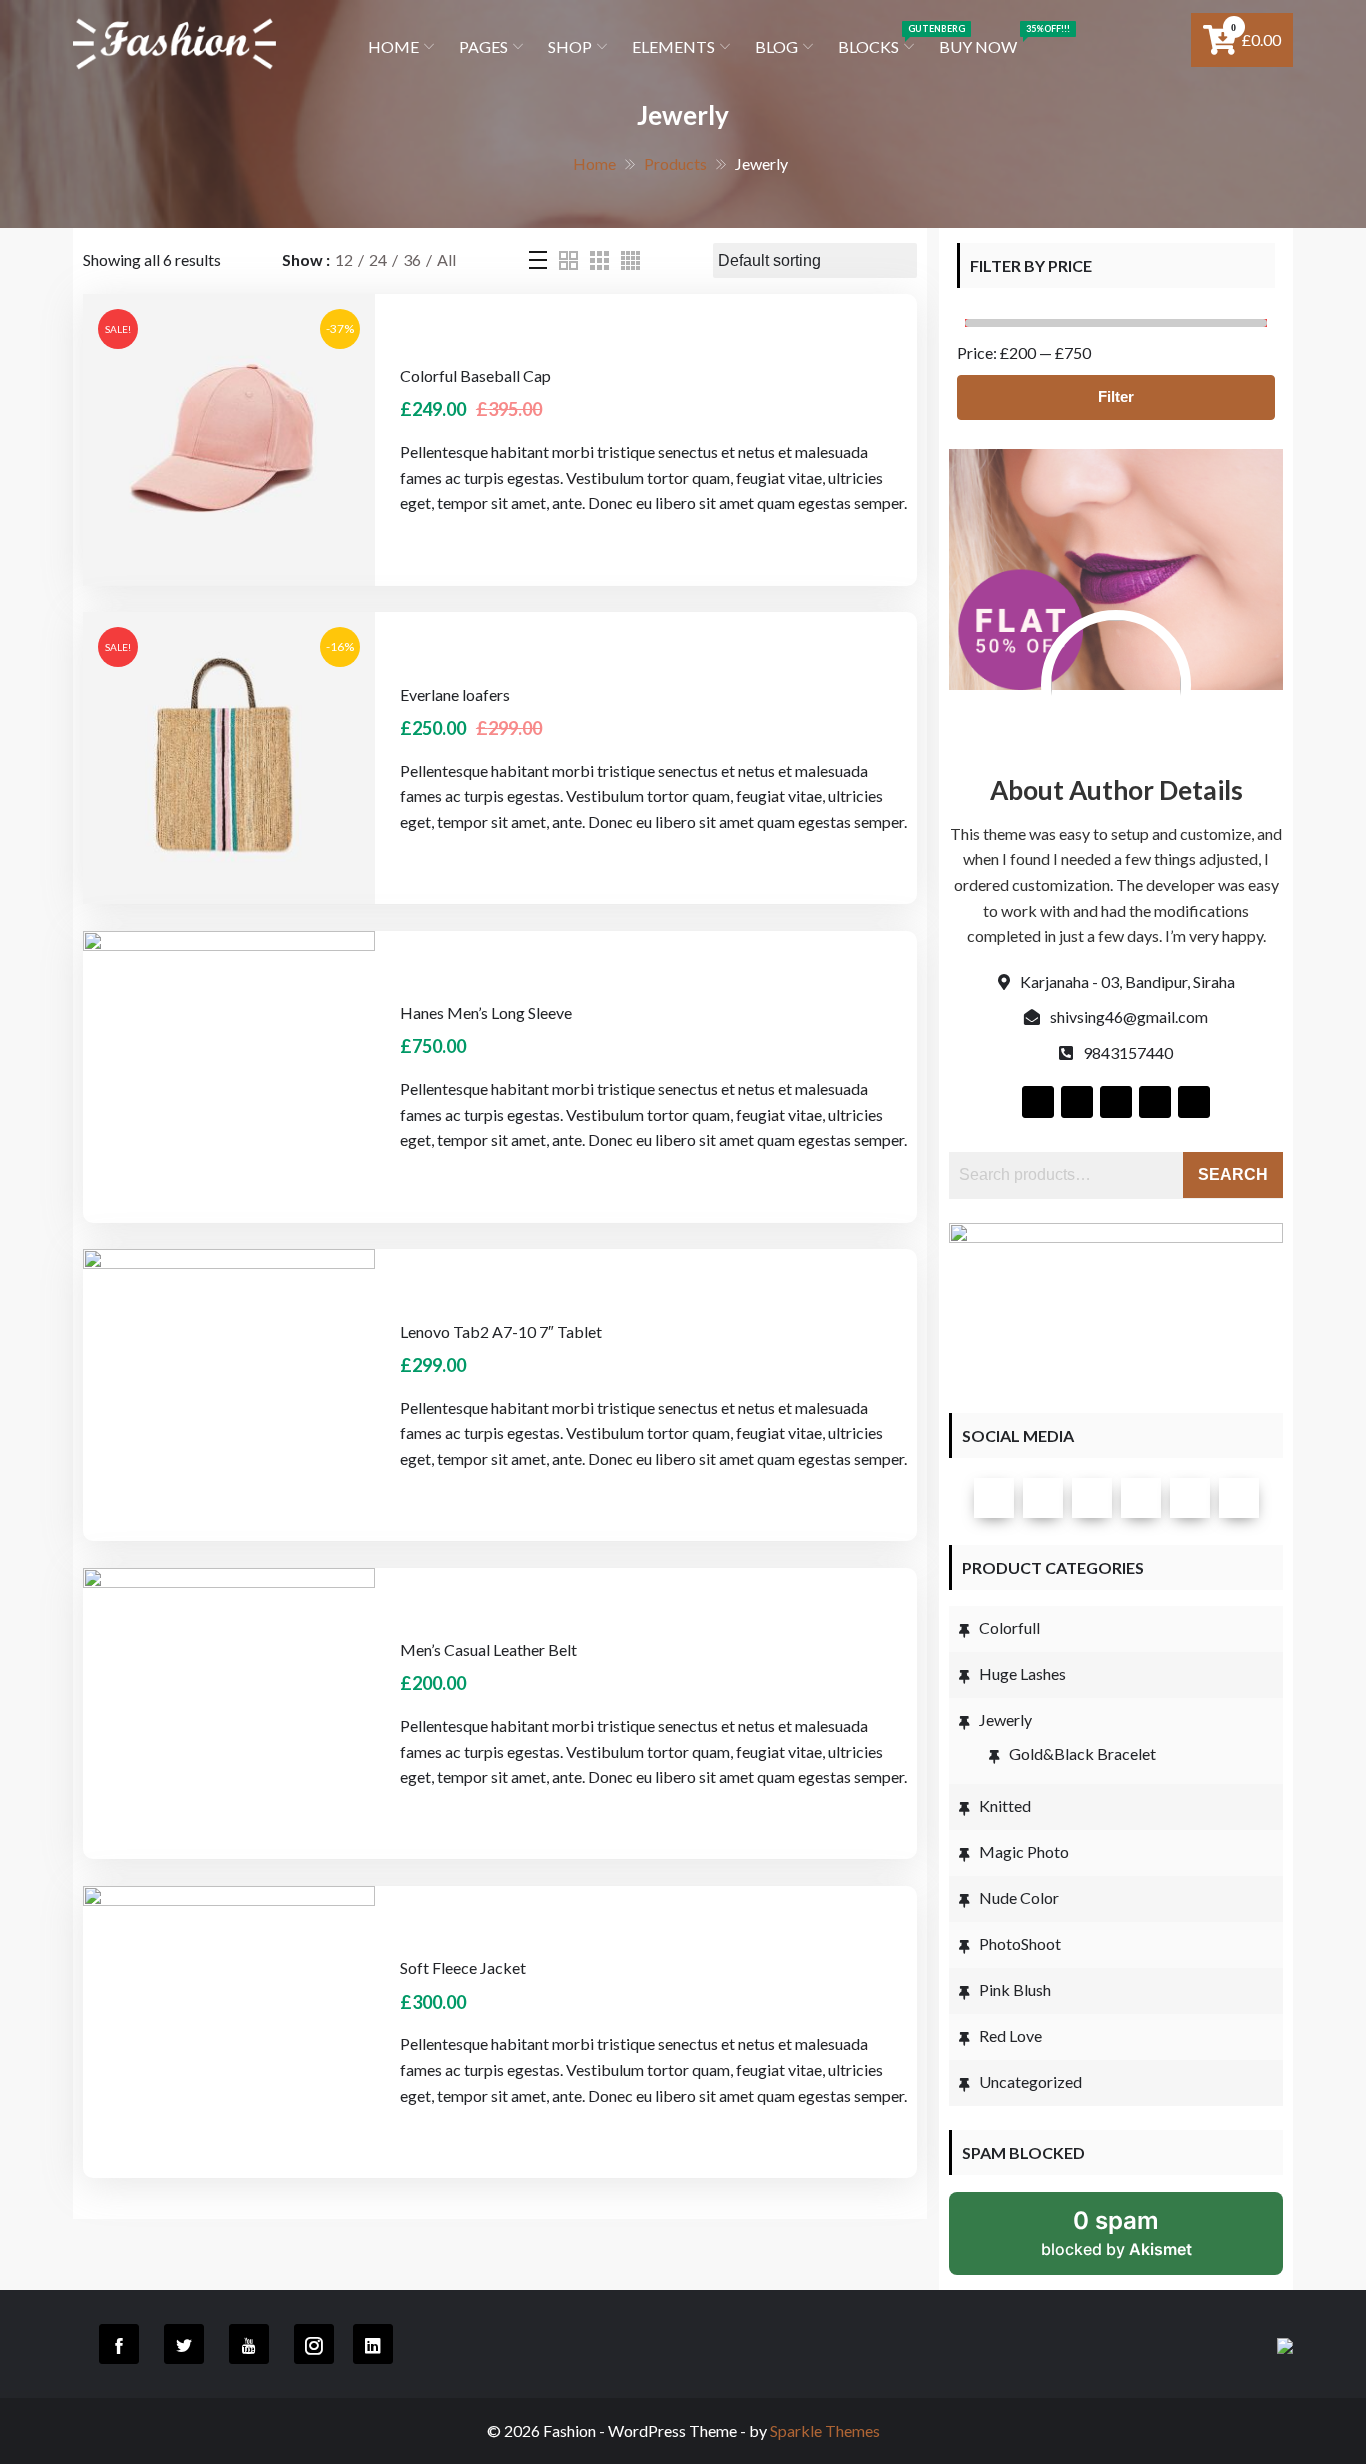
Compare (249, 314)
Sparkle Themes (825, 2430)
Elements (673, 46)
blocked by (1116, 2233)
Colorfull (1009, 1627)
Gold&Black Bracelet (1082, 1753)
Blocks (878, 39)
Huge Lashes (1022, 1673)
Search (1233, 1174)
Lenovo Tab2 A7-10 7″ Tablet (501, 1331)
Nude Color (1019, 1897)
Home (393, 46)
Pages (483, 46)
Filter (1116, 396)
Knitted (1005, 1805)
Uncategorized (1030, 2081)
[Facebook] (994, 1498)
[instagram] (1141, 1498)
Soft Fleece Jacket (463, 1967)
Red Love (1010, 2035)
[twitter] (1043, 1498)
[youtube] (1092, 1498)
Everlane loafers (455, 694)
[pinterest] (1239, 1498)
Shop (570, 46)
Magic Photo (1024, 1851)
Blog (776, 46)
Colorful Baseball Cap (475, 375)
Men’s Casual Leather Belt (488, 1649)
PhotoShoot (1020, 1943)
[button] (159, 314)
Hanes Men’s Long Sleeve (486, 1012)
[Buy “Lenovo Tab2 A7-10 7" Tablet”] (159, 1269)
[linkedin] (1190, 1498)
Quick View (204, 314)
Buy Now (978, 39)
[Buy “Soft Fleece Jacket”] (159, 1906)
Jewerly (1005, 1719)
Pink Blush (1015, 1989)
